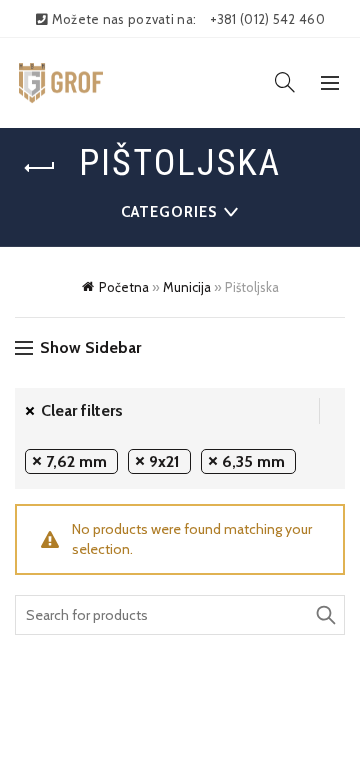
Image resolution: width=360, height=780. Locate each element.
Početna (124, 287)
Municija (187, 287)
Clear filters (82, 410)
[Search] (285, 82)
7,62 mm (76, 461)
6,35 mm (253, 461)
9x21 (164, 461)
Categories (169, 212)
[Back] (40, 168)
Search (325, 615)
